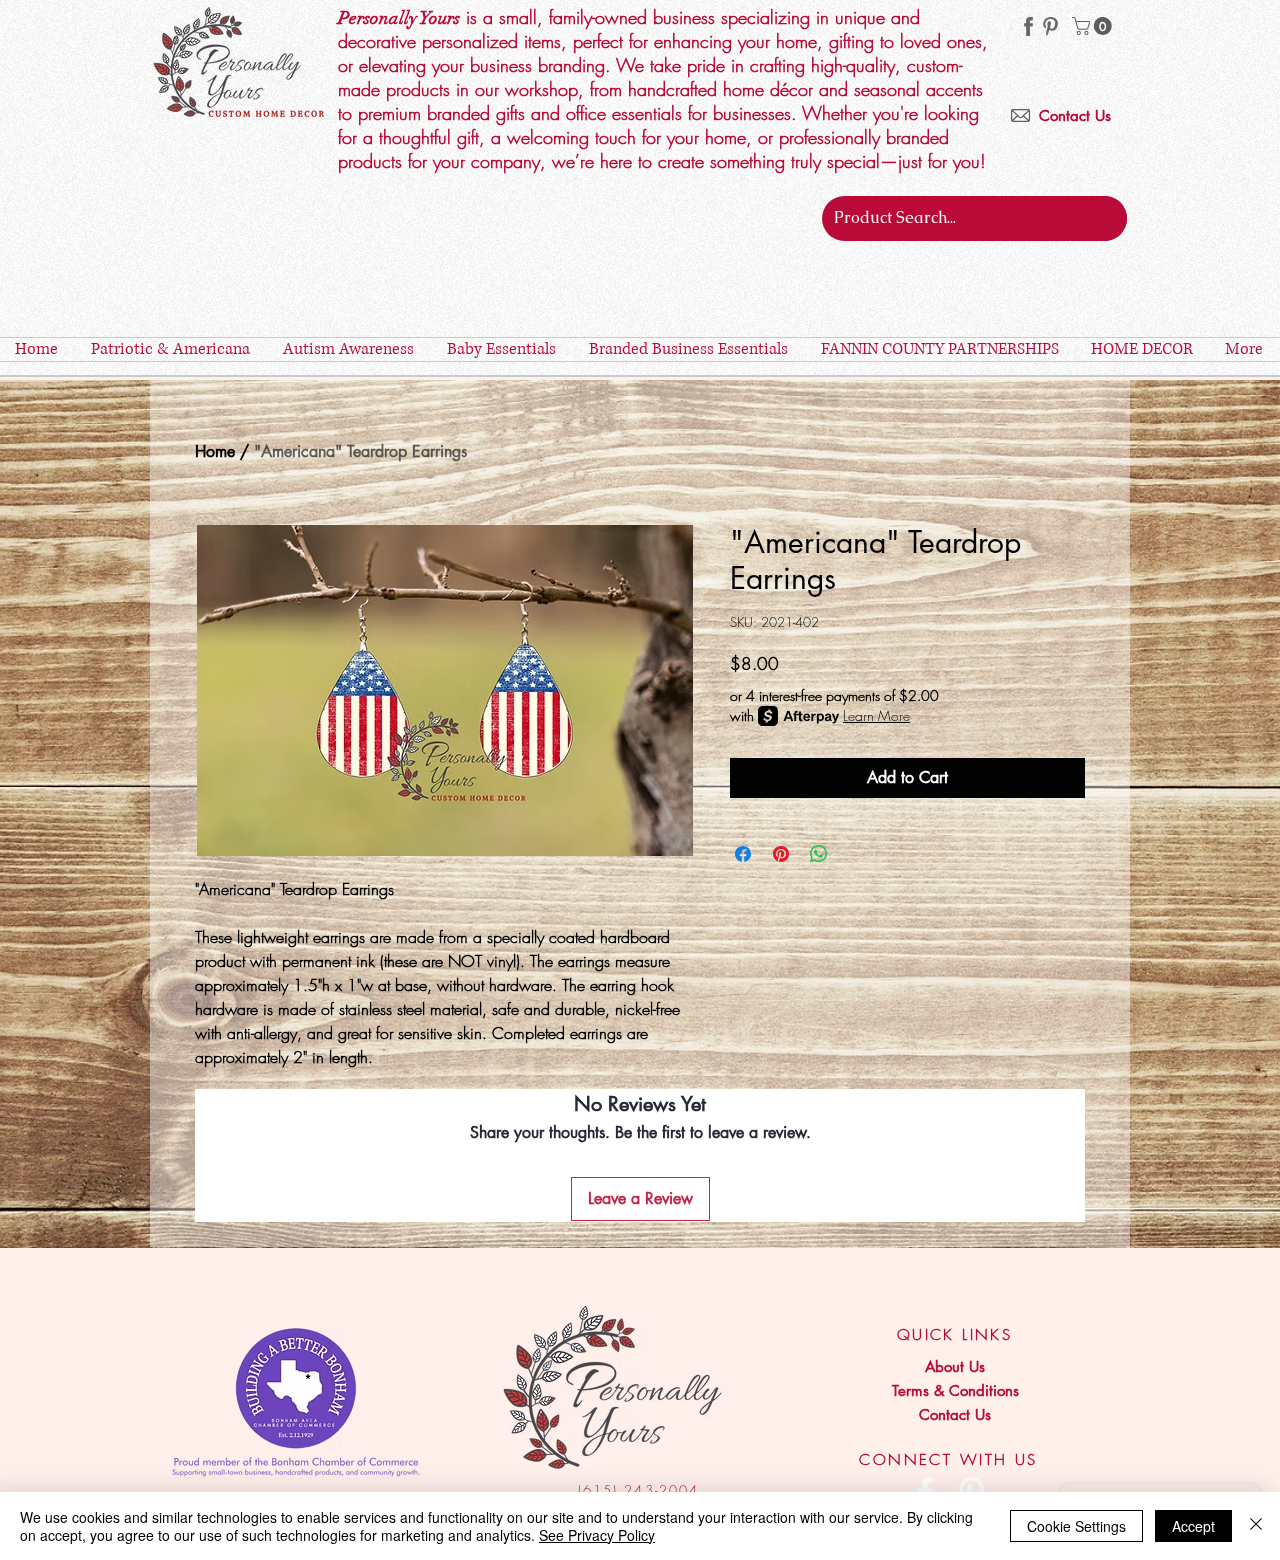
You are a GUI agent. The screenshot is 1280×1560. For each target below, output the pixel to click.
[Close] (1256, 1526)
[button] (1094, 26)
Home (215, 451)
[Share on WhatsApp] (819, 854)
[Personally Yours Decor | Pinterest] (1050, 26)
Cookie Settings (1076, 1526)
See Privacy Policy (597, 1535)
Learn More (876, 715)
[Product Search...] (1108, 218)
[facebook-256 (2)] (1028, 26)
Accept (1193, 1526)
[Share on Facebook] (743, 854)
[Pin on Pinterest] (781, 854)
